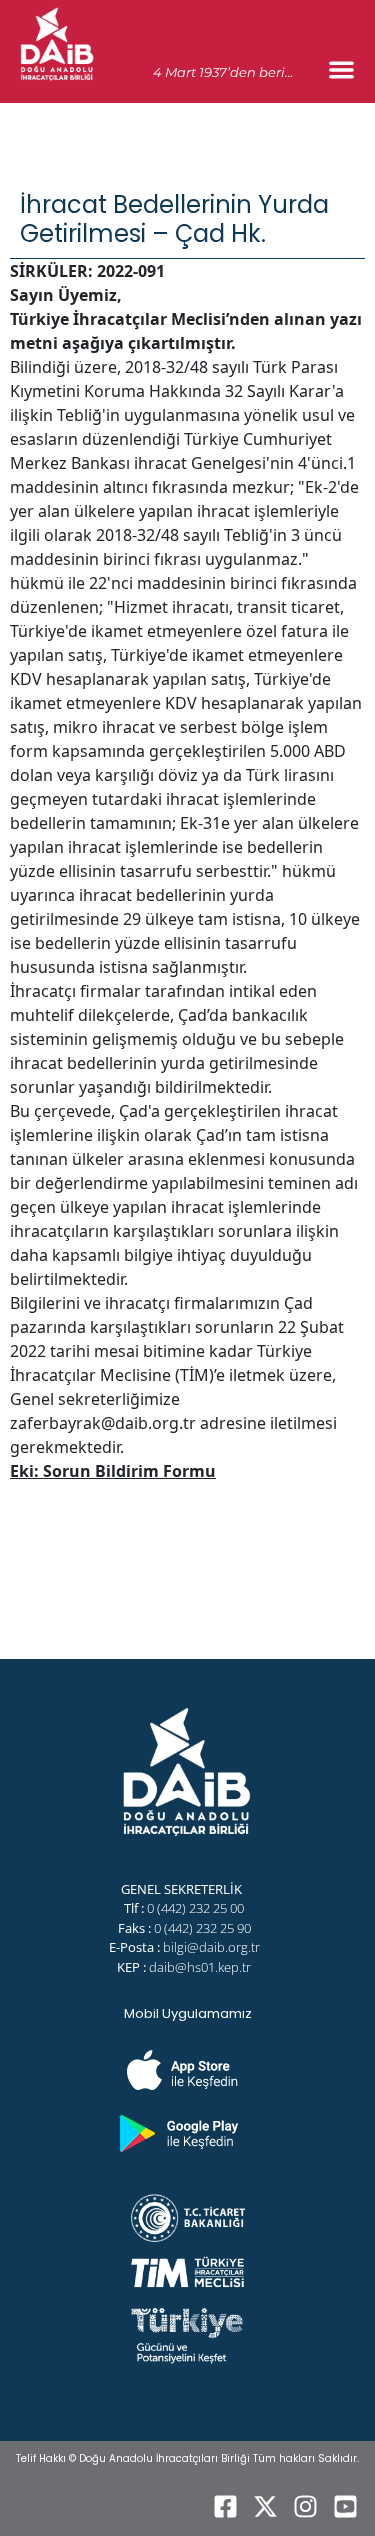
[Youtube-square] (345, 2506)
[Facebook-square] (225, 2506)
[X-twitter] (265, 2506)
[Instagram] (305, 2506)
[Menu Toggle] (341, 69)
